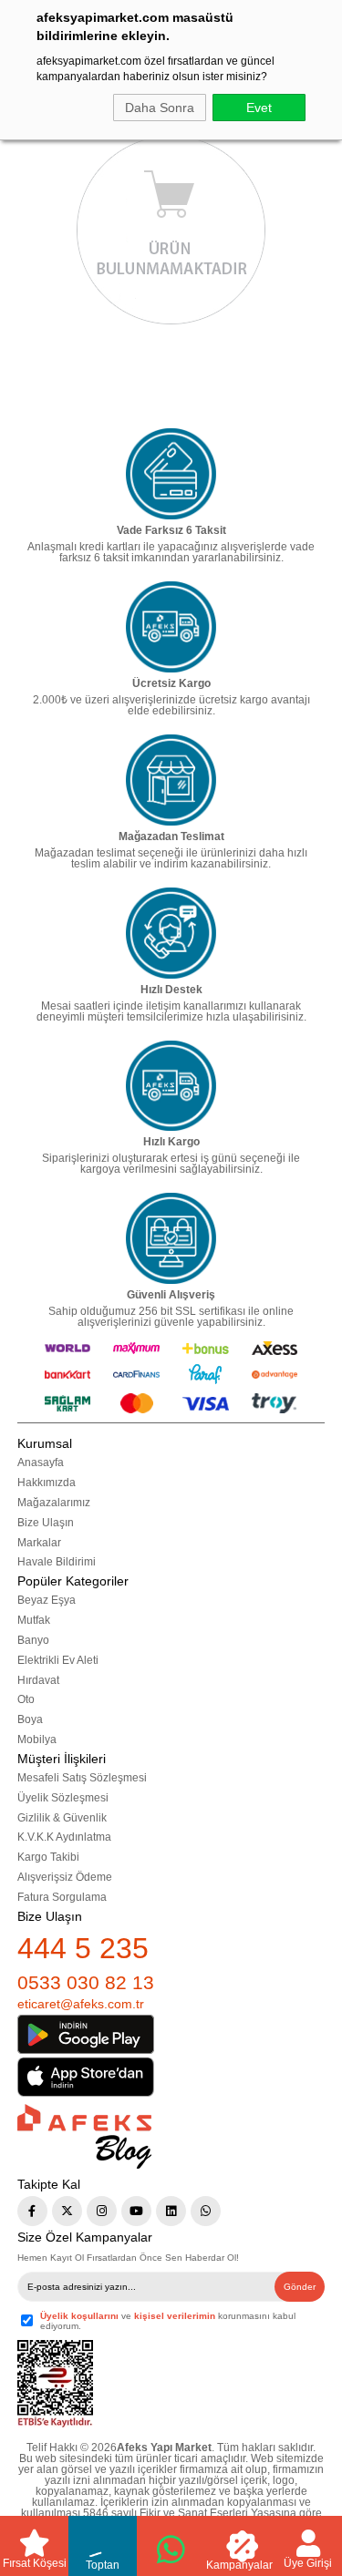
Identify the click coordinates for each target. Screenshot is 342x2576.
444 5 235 (83, 1948)
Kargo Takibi (48, 1857)
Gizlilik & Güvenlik (62, 1818)
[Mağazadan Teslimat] (171, 780)
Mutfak (34, 1620)
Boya (30, 1719)
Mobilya (37, 1740)
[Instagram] (102, 2211)
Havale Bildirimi (57, 1562)
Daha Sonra (160, 108)
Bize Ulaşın (46, 1523)
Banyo (33, 1640)
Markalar (39, 1543)
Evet (259, 108)
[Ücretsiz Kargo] (171, 627)
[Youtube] (136, 2211)
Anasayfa (41, 1462)
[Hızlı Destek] (171, 933)
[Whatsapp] (206, 2211)
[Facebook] (32, 2211)
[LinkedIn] (171, 2211)
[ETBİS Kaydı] (55, 2384)
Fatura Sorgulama (62, 1897)
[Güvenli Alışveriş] (171, 1238)
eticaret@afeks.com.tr (81, 2004)
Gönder (300, 2287)
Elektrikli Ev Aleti (58, 1660)
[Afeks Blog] (84, 2136)
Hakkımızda (47, 1483)
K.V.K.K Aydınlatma (64, 1837)
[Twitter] (67, 2211)
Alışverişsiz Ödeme (65, 1877)
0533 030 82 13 (86, 1982)
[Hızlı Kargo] (171, 1086)
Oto (26, 1699)
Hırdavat (38, 1680)
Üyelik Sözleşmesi (63, 1798)
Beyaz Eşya (47, 1600)
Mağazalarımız (54, 1503)
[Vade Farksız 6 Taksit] (171, 474)
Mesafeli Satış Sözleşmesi (82, 1778)
